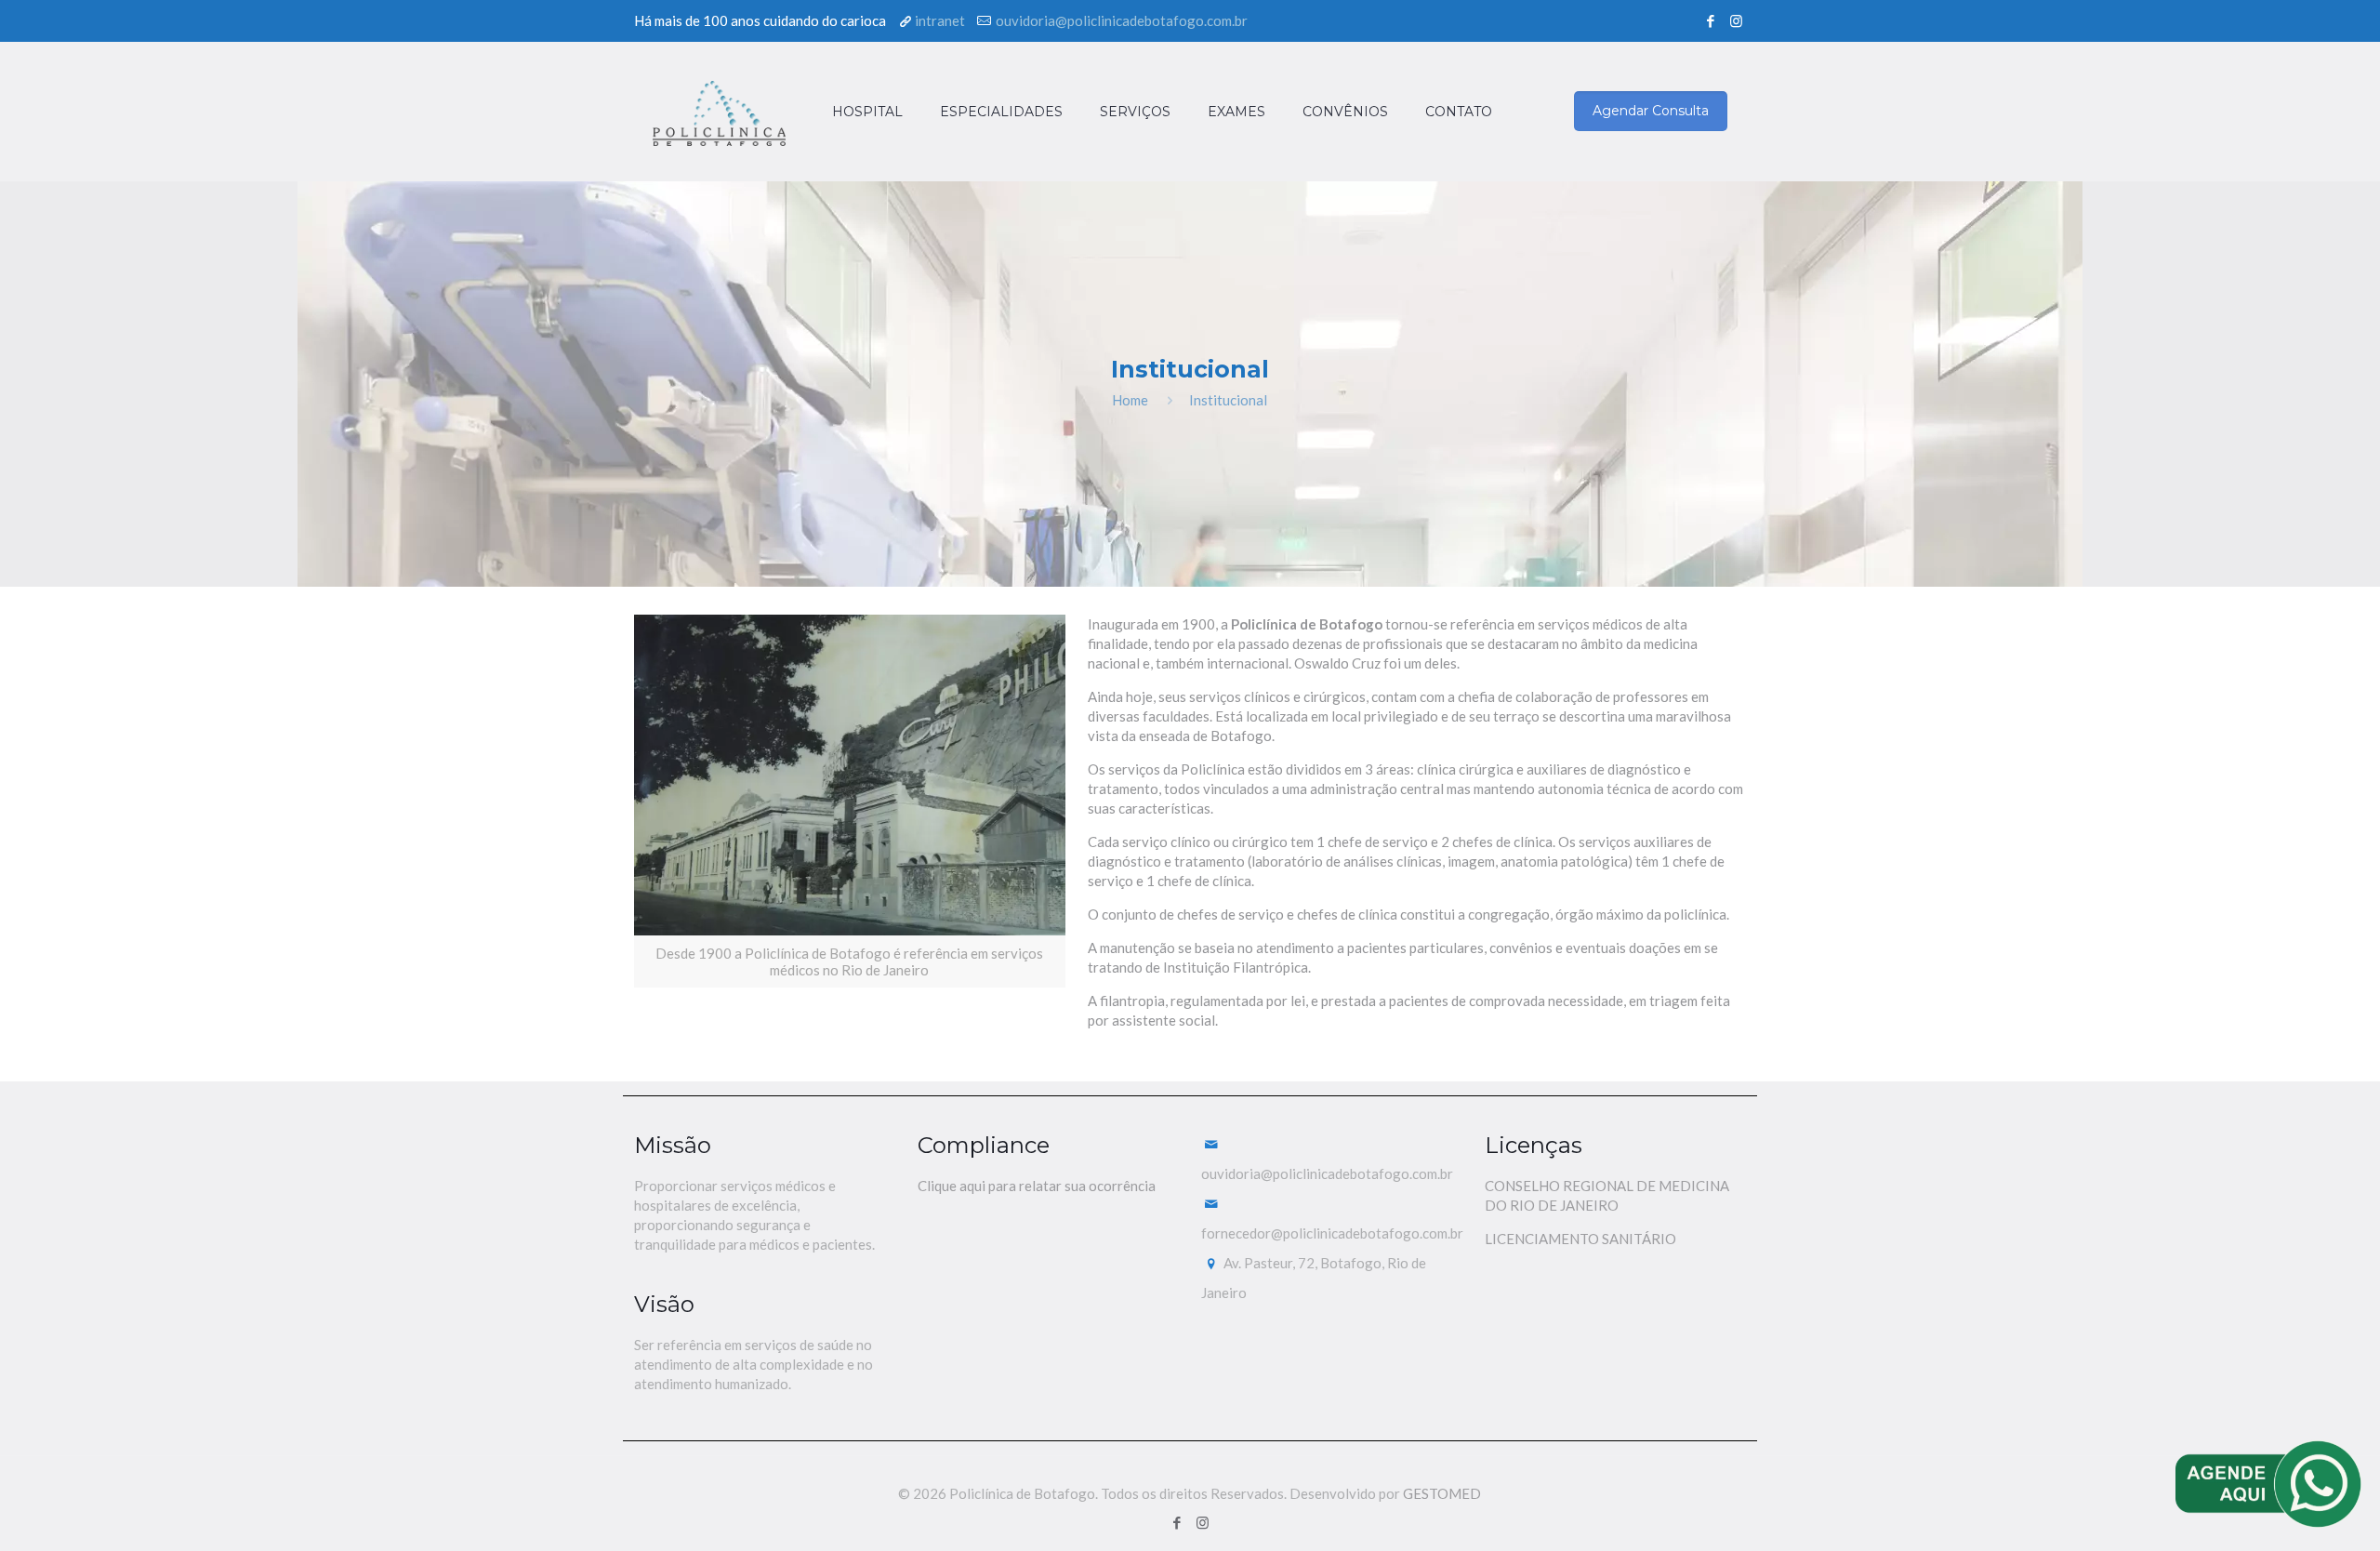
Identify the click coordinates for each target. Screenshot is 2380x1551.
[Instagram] (1736, 20)
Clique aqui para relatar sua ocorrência (1037, 1186)
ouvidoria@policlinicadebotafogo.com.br (1122, 20)
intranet (940, 20)
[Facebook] (1711, 20)
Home (1130, 400)
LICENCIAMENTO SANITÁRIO (1580, 1239)
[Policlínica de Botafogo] (719, 112)
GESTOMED (1442, 1493)
